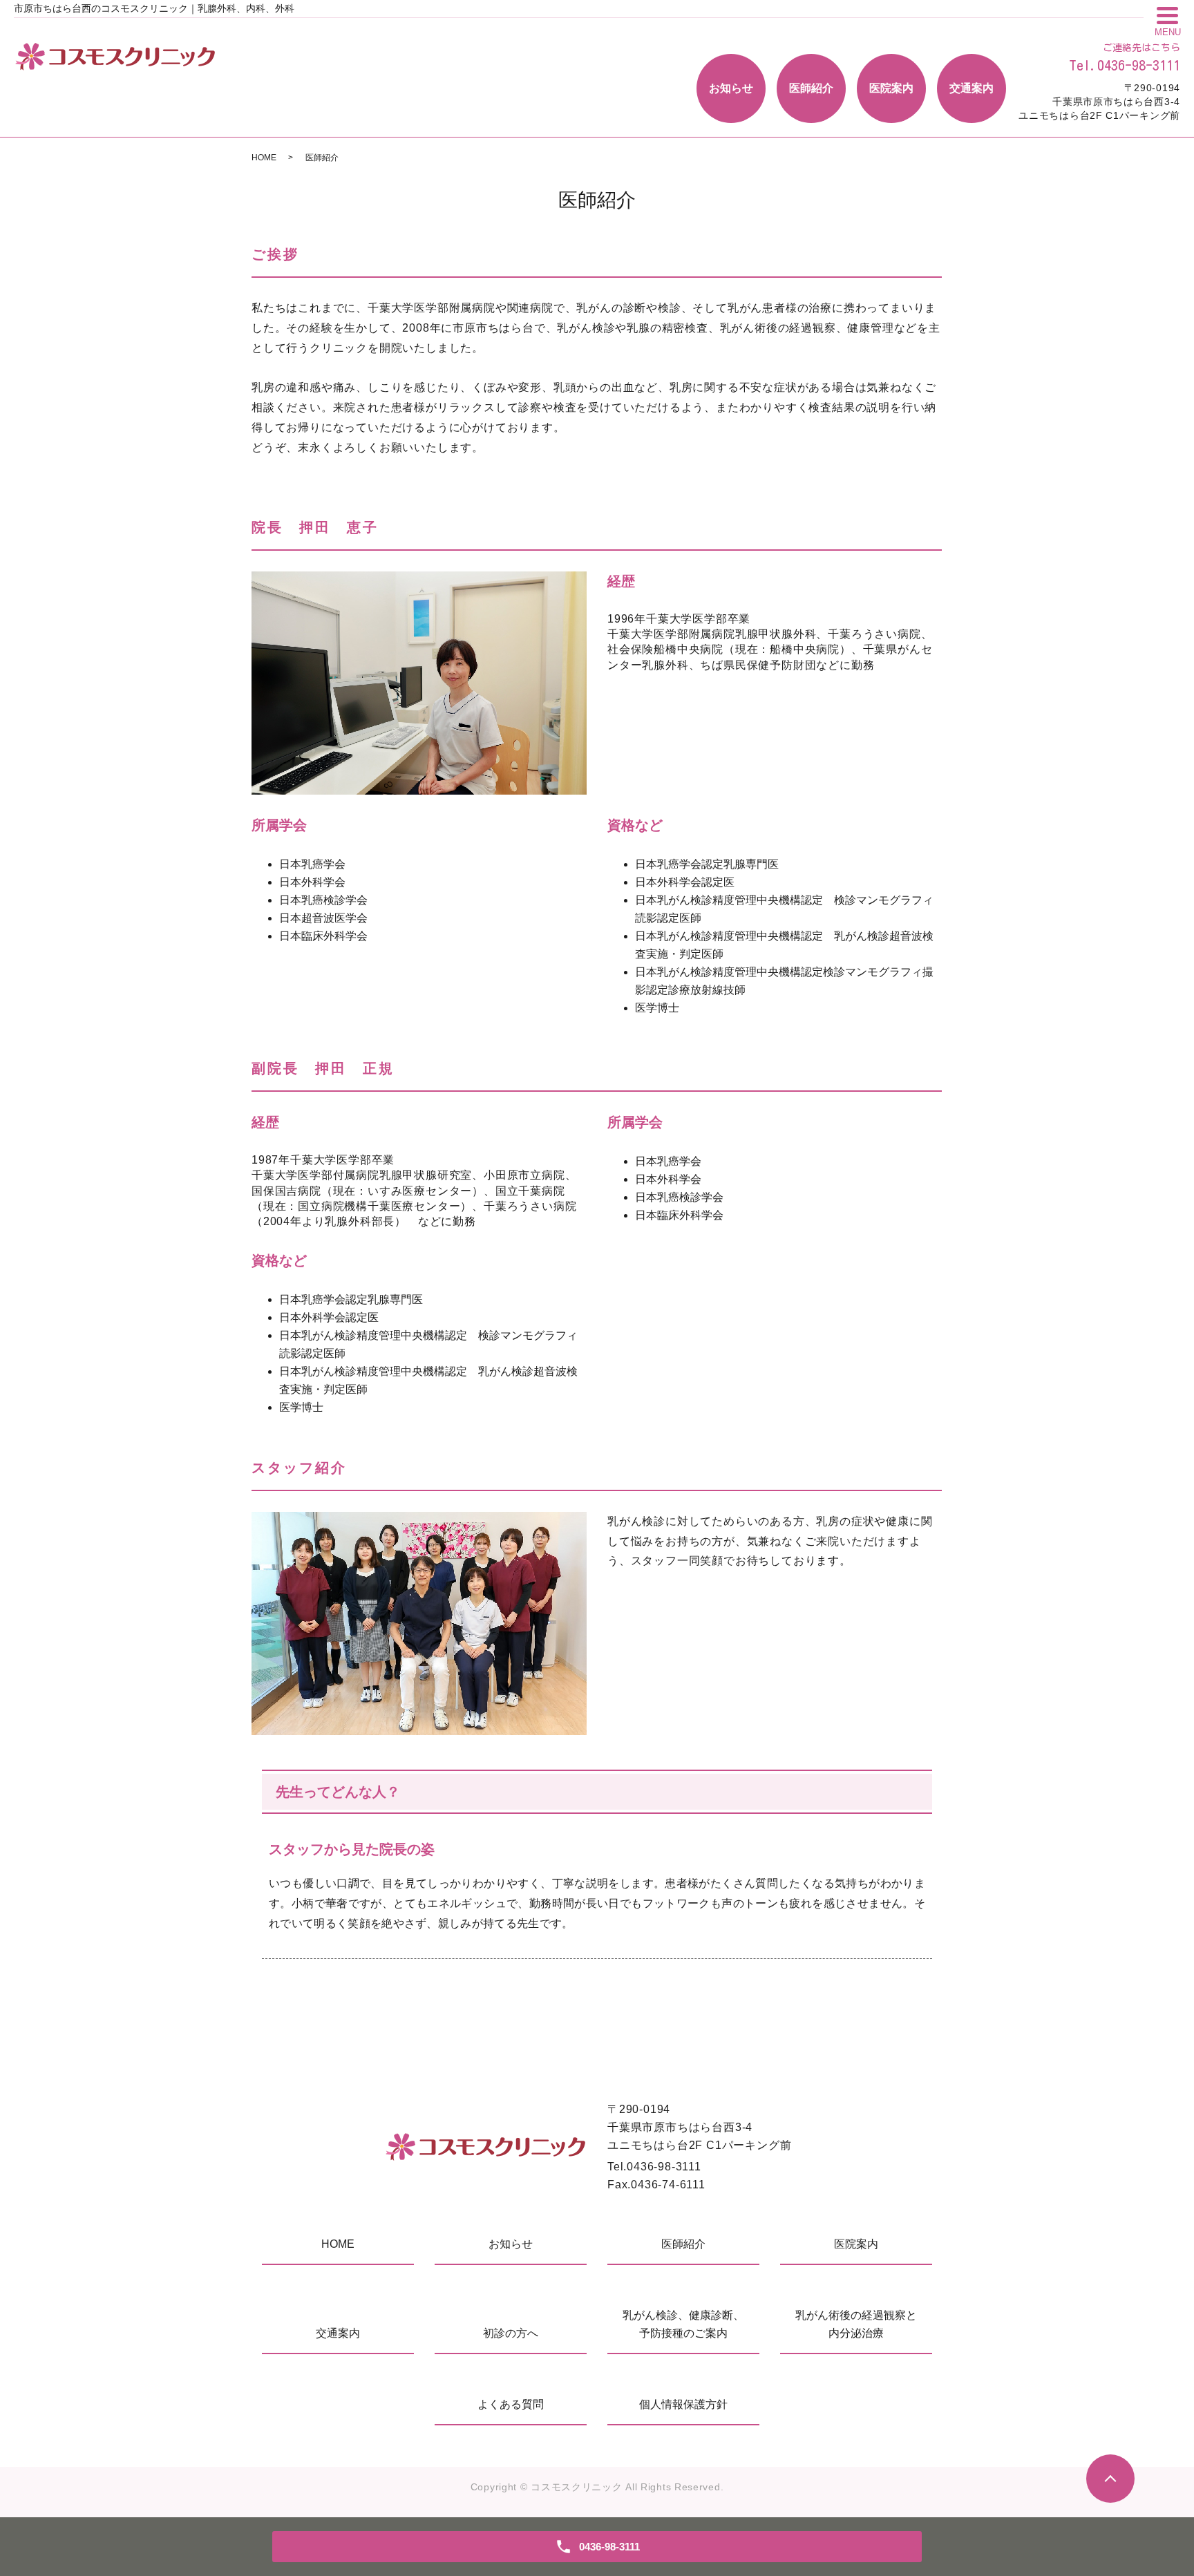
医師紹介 (811, 88)
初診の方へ (511, 2333)
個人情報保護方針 (683, 2404)
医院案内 (891, 88)
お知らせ (731, 88)
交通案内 (972, 88)
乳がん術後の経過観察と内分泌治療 (856, 2324)
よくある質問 (511, 2404)
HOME (264, 158)
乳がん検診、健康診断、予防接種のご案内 (683, 2324)
